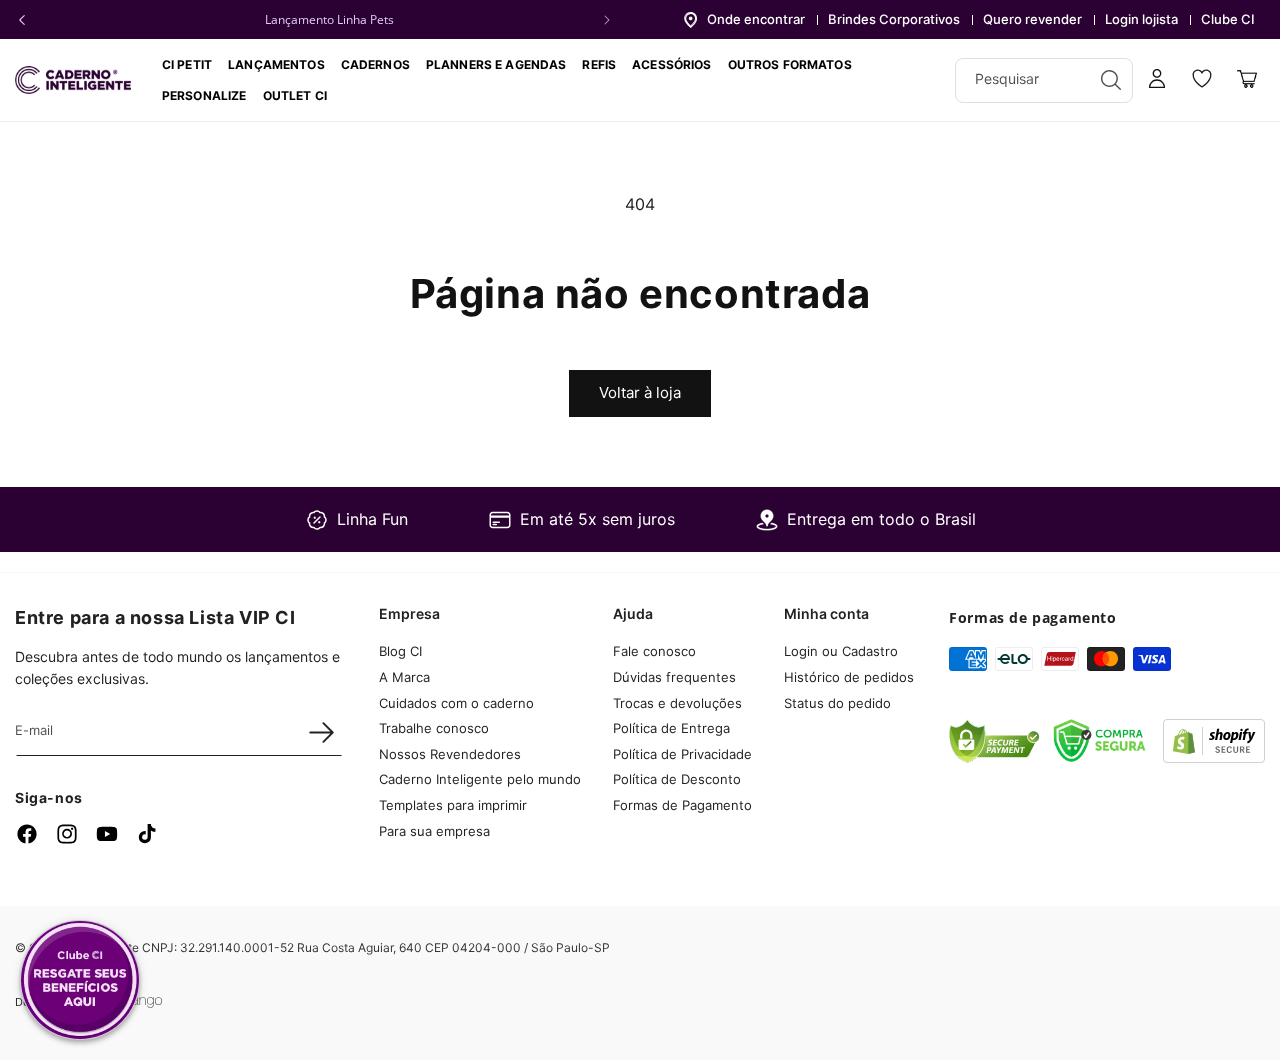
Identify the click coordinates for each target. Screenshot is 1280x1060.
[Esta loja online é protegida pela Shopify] (1214, 757)
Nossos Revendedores (450, 754)
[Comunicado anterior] (22, 20)
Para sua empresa (434, 831)
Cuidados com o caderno (456, 703)
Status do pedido (837, 703)
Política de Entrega (671, 728)
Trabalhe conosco (434, 728)
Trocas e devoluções (677, 703)
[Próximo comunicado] (607, 20)
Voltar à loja (640, 392)
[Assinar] (321, 732)
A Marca (404, 677)
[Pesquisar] (1111, 80)
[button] (375, 64)
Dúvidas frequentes (674, 677)
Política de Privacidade (682, 754)
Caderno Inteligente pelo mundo (480, 779)
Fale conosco (654, 651)
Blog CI (400, 651)
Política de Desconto (677, 779)
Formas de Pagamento (682, 805)
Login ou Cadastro (841, 651)
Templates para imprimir (453, 805)
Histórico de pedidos (849, 677)
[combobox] (1044, 80)
